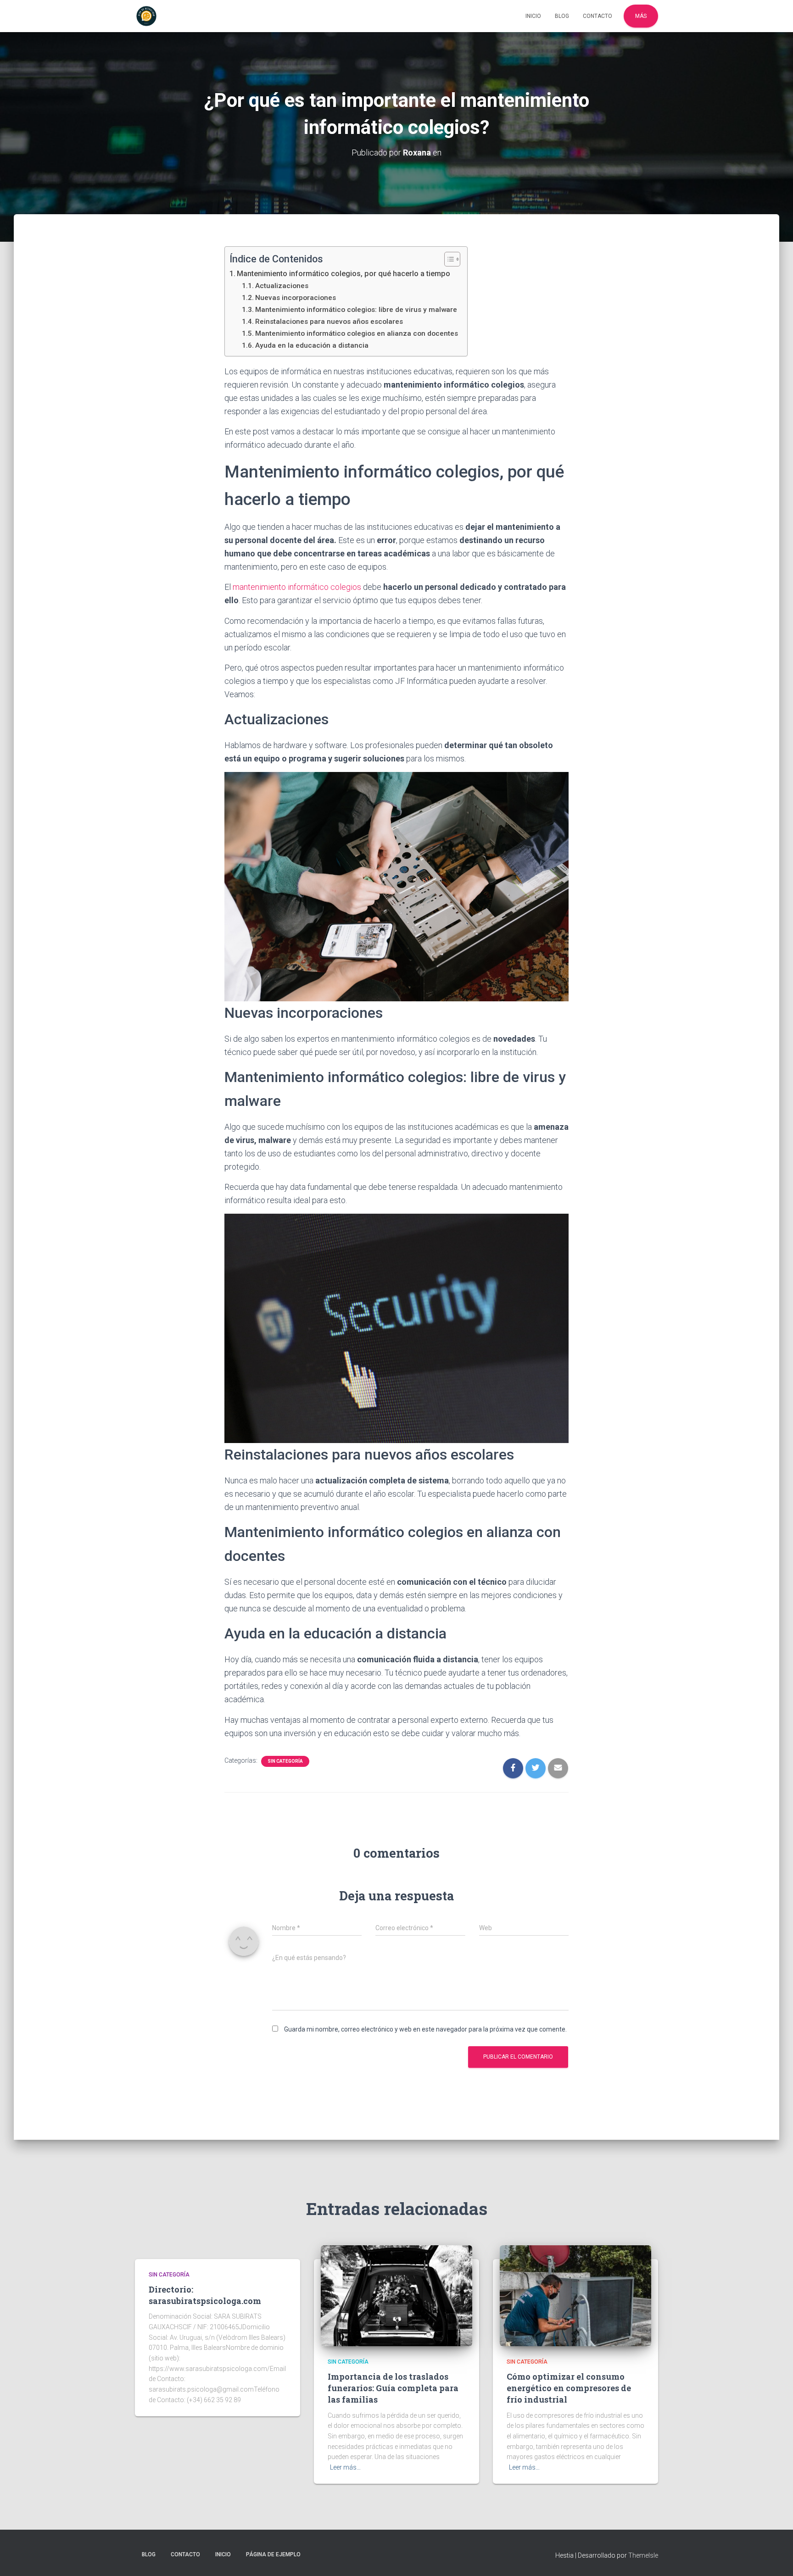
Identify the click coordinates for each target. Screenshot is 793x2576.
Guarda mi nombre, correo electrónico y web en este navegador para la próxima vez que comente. (425, 2029)
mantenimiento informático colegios (297, 587)
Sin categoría (285, 1761)
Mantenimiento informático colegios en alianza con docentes (357, 333)
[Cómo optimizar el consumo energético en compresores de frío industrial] (575, 2295)
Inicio (533, 16)
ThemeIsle (643, 2555)
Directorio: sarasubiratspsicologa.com (205, 2295)
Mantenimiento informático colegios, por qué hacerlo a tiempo (343, 274)
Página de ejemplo (273, 2554)
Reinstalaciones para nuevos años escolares (329, 322)
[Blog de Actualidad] (146, 16)
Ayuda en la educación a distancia (312, 345)
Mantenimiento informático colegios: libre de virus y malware (356, 310)
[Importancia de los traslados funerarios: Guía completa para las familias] (396, 2295)
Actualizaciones (282, 286)
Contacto (598, 16)
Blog (562, 16)
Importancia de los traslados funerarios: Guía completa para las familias (393, 2388)
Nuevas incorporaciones (296, 298)
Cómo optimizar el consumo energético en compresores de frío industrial (569, 2388)
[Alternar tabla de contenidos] (448, 259)
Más (641, 16)
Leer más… (345, 2467)
